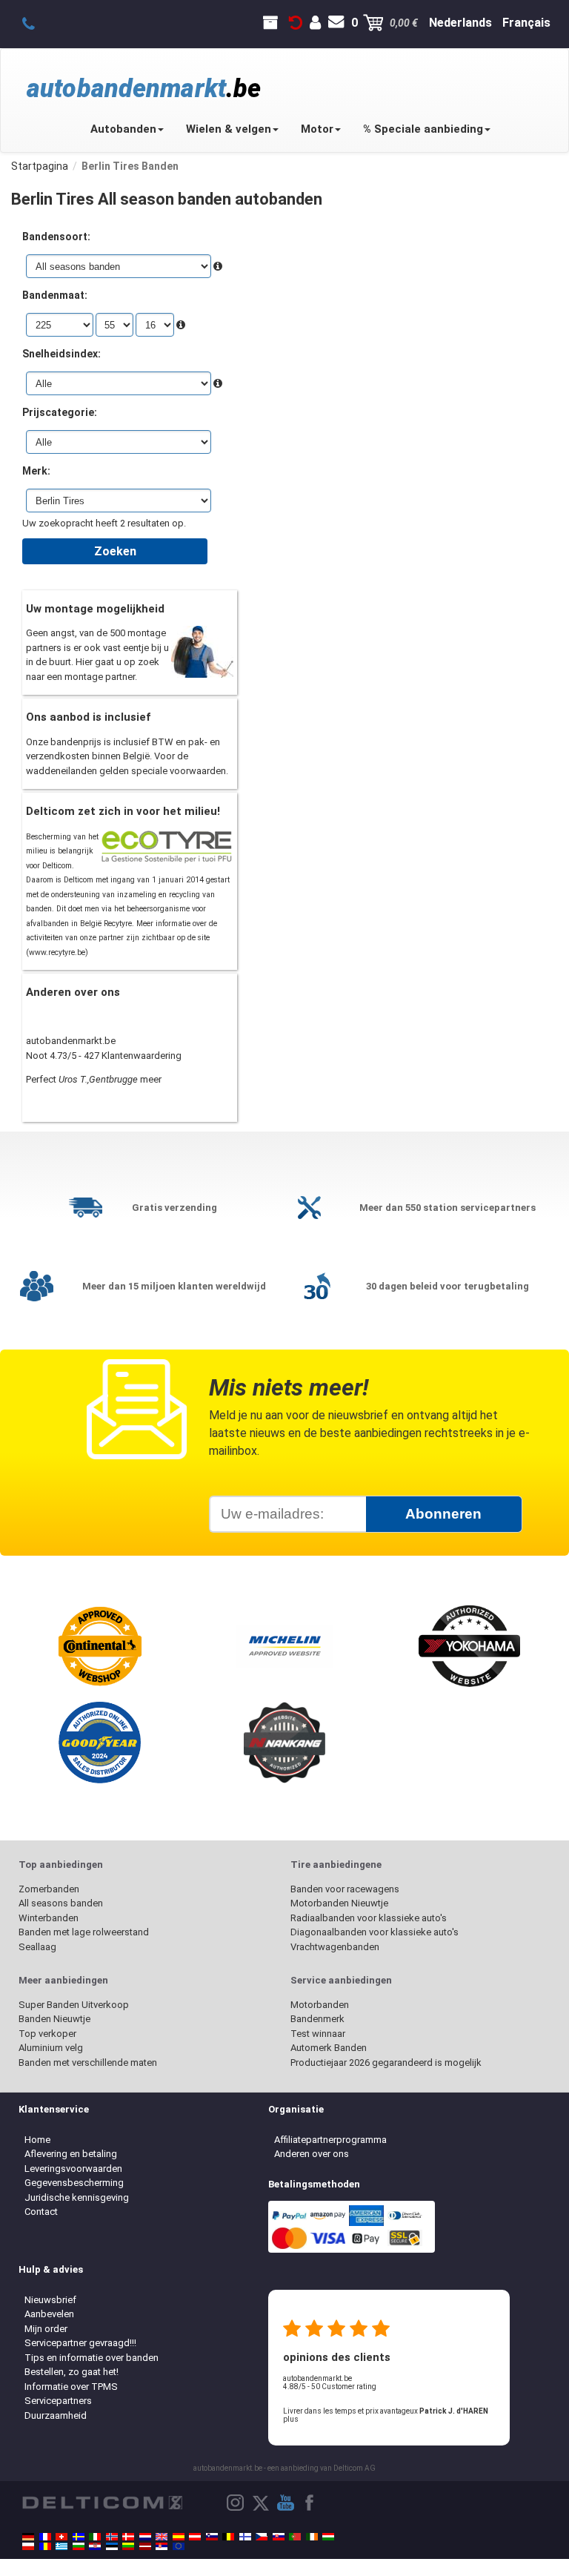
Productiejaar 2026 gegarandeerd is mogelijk (386, 2063)
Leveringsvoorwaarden (73, 2169)
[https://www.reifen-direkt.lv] (145, 2546)
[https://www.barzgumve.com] (79, 2546)
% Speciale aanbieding (423, 129)
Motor (317, 129)
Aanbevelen (49, 2314)
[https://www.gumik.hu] (328, 2537)
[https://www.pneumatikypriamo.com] (279, 2537)
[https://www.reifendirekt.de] (28, 2537)
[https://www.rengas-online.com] (245, 2537)
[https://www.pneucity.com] (295, 2537)
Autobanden (123, 129)
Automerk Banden (329, 2048)
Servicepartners (58, 2401)
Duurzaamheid (56, 2415)
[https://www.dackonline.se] (79, 2537)
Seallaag (37, 1947)
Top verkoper (47, 2034)
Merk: (36, 471)
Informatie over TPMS (71, 2387)
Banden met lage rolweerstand (84, 1932)
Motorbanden (320, 2005)
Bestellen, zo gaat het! (71, 2372)
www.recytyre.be (57, 952)
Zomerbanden (49, 1889)
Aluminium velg (51, 2048)
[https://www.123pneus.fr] (45, 2537)
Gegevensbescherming (74, 2183)
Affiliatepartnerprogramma (330, 2140)
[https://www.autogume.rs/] (162, 2546)
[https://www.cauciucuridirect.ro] (45, 2546)
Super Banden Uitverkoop (74, 2005)
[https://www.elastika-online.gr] (61, 2546)
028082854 (37, 23)
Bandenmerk (317, 2019)
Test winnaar (318, 2034)
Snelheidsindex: (61, 354)
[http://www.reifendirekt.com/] (179, 2546)
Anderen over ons (312, 2154)
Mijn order (46, 2329)
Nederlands (460, 23)
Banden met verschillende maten (88, 2063)
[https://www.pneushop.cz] (262, 2537)
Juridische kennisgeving (77, 2197)
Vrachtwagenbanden (335, 1947)
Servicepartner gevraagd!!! (80, 2343)
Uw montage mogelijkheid (95, 609)
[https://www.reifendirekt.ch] (61, 2537)
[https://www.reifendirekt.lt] (128, 2546)
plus (291, 2419)
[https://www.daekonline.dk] (128, 2537)
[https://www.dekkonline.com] (112, 2537)
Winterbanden (49, 1918)
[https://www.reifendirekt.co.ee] (112, 2546)
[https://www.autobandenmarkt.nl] (145, 2537)
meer (151, 1079)
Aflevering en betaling (71, 2154)
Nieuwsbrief (50, 2300)
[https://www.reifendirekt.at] (195, 2537)
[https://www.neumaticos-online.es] (179, 2537)
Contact (41, 2212)
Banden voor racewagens (345, 1889)
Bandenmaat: (55, 295)
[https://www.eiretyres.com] (312, 2537)
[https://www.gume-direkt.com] (212, 2537)
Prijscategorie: (60, 412)
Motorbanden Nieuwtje (339, 1903)
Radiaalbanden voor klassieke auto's (369, 1918)
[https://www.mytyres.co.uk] (162, 2537)
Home (37, 2140)
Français (526, 23)
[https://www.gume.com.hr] (95, 2546)
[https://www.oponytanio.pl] (28, 2546)
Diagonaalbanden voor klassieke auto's (375, 1932)
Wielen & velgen (229, 129)
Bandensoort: (56, 237)
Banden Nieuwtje (54, 2019)
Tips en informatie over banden (91, 2358)
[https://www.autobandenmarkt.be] (228, 2537)
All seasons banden (61, 1903)
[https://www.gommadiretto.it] (95, 2537)
